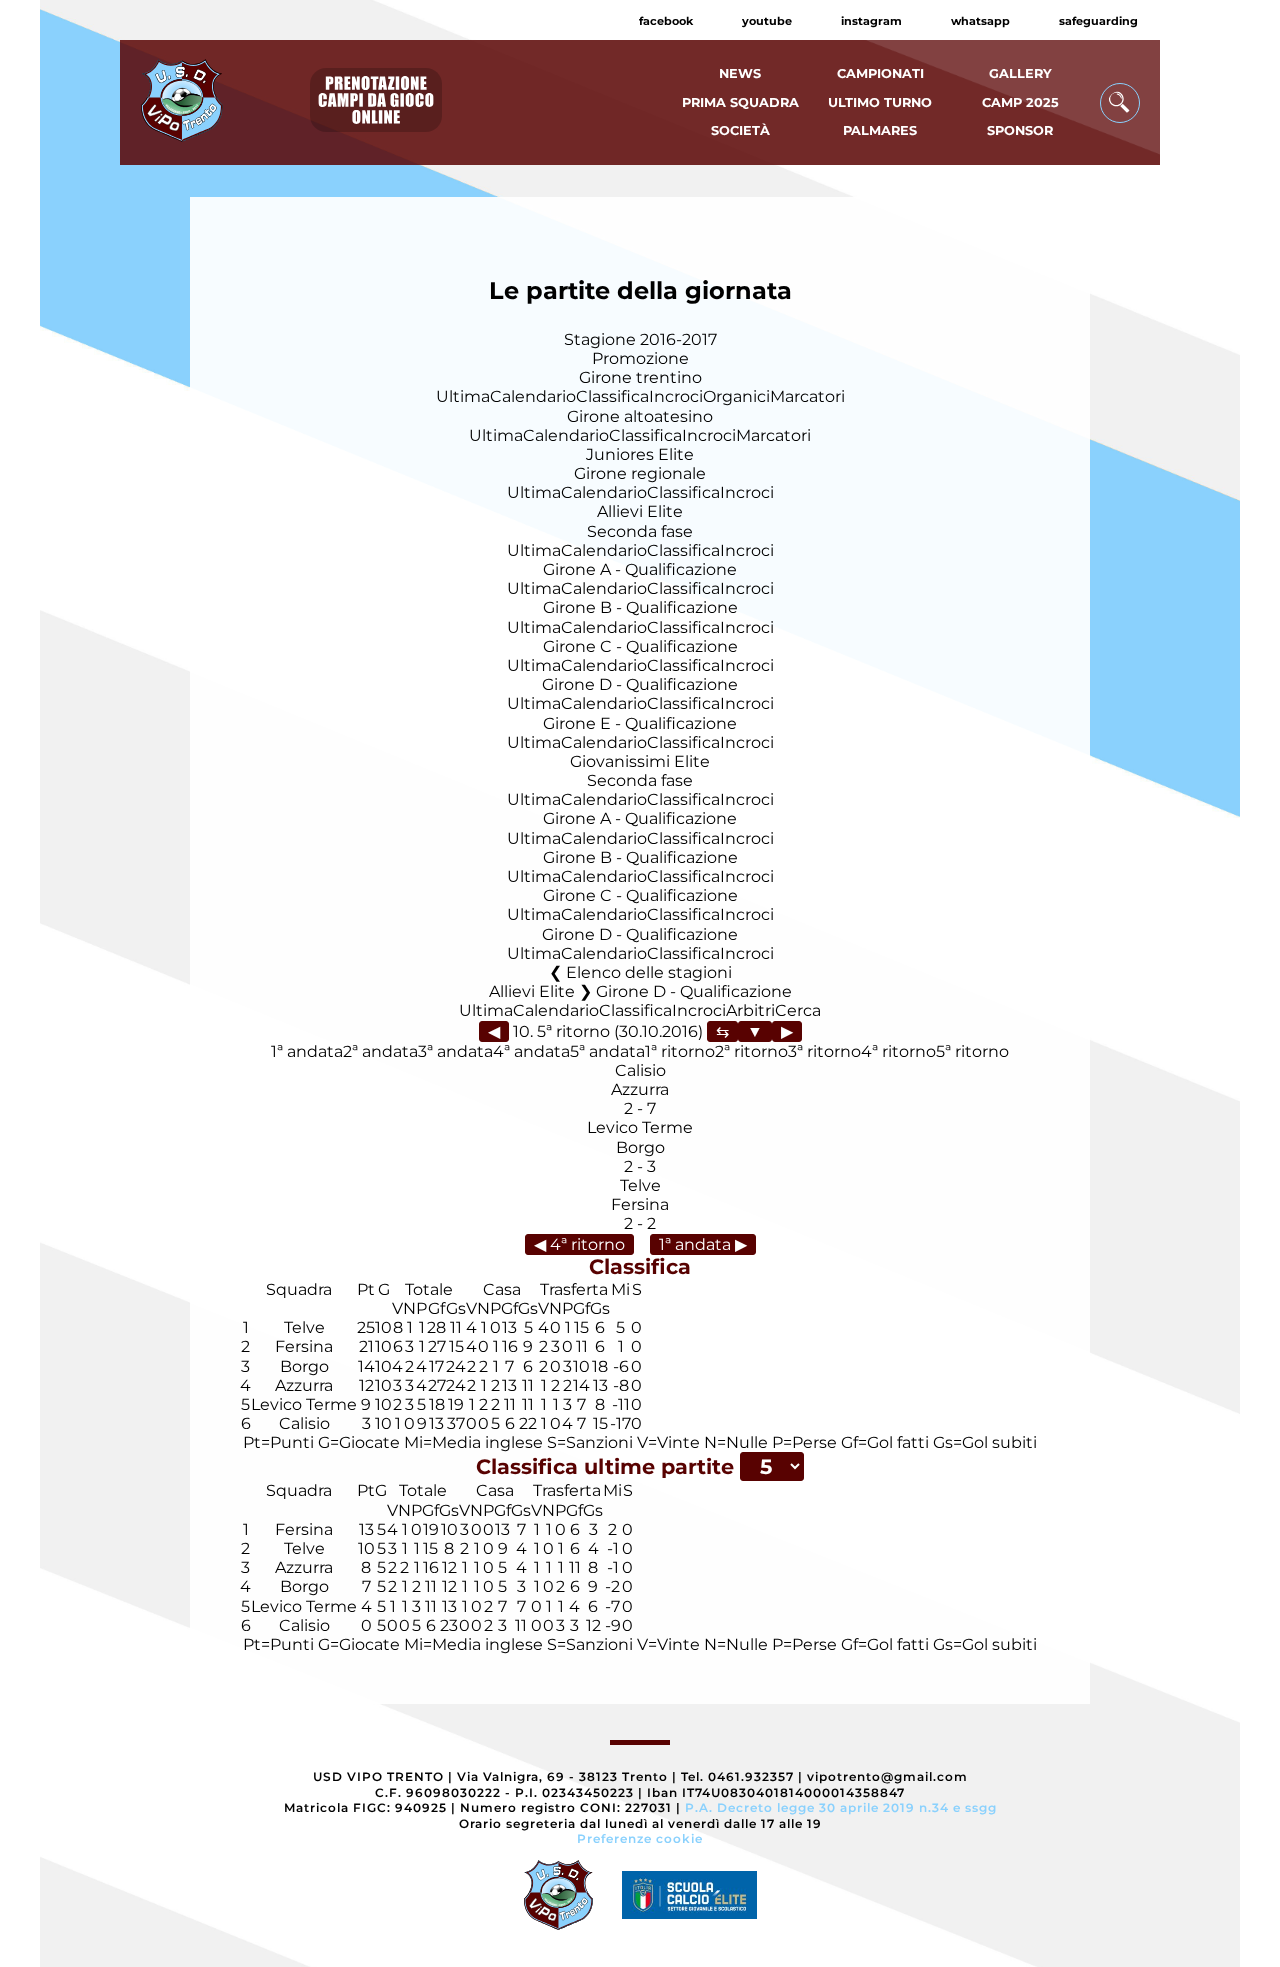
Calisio (640, 1070)
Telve (640, 1185)
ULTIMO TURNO (880, 102)
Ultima (463, 396)
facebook (666, 21)
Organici (736, 396)
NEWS (740, 73)
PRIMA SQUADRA (740, 102)
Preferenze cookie (640, 1838)
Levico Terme (640, 1127)
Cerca (798, 1010)
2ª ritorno (751, 1051)
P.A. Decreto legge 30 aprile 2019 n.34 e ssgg (841, 1807)
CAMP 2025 (1020, 102)
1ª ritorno (680, 1051)
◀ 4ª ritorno (579, 1244)
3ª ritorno (824, 1051)
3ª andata (455, 1051)
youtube (767, 21)
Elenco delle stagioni (649, 972)
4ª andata (531, 1051)
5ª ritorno (972, 1051)
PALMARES (880, 130)
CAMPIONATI (880, 73)
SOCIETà (740, 130)
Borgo (640, 1147)
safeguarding (1098, 21)
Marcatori (807, 396)
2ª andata (380, 1051)
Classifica (612, 396)
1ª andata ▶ (703, 1244)
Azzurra (640, 1089)
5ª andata (607, 1051)
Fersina (640, 1204)
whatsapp (980, 21)
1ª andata (307, 1051)
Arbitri (750, 1010)
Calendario (533, 396)
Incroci (676, 396)
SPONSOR (1020, 130)
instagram (871, 21)
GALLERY (1020, 73)
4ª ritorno (898, 1051)
